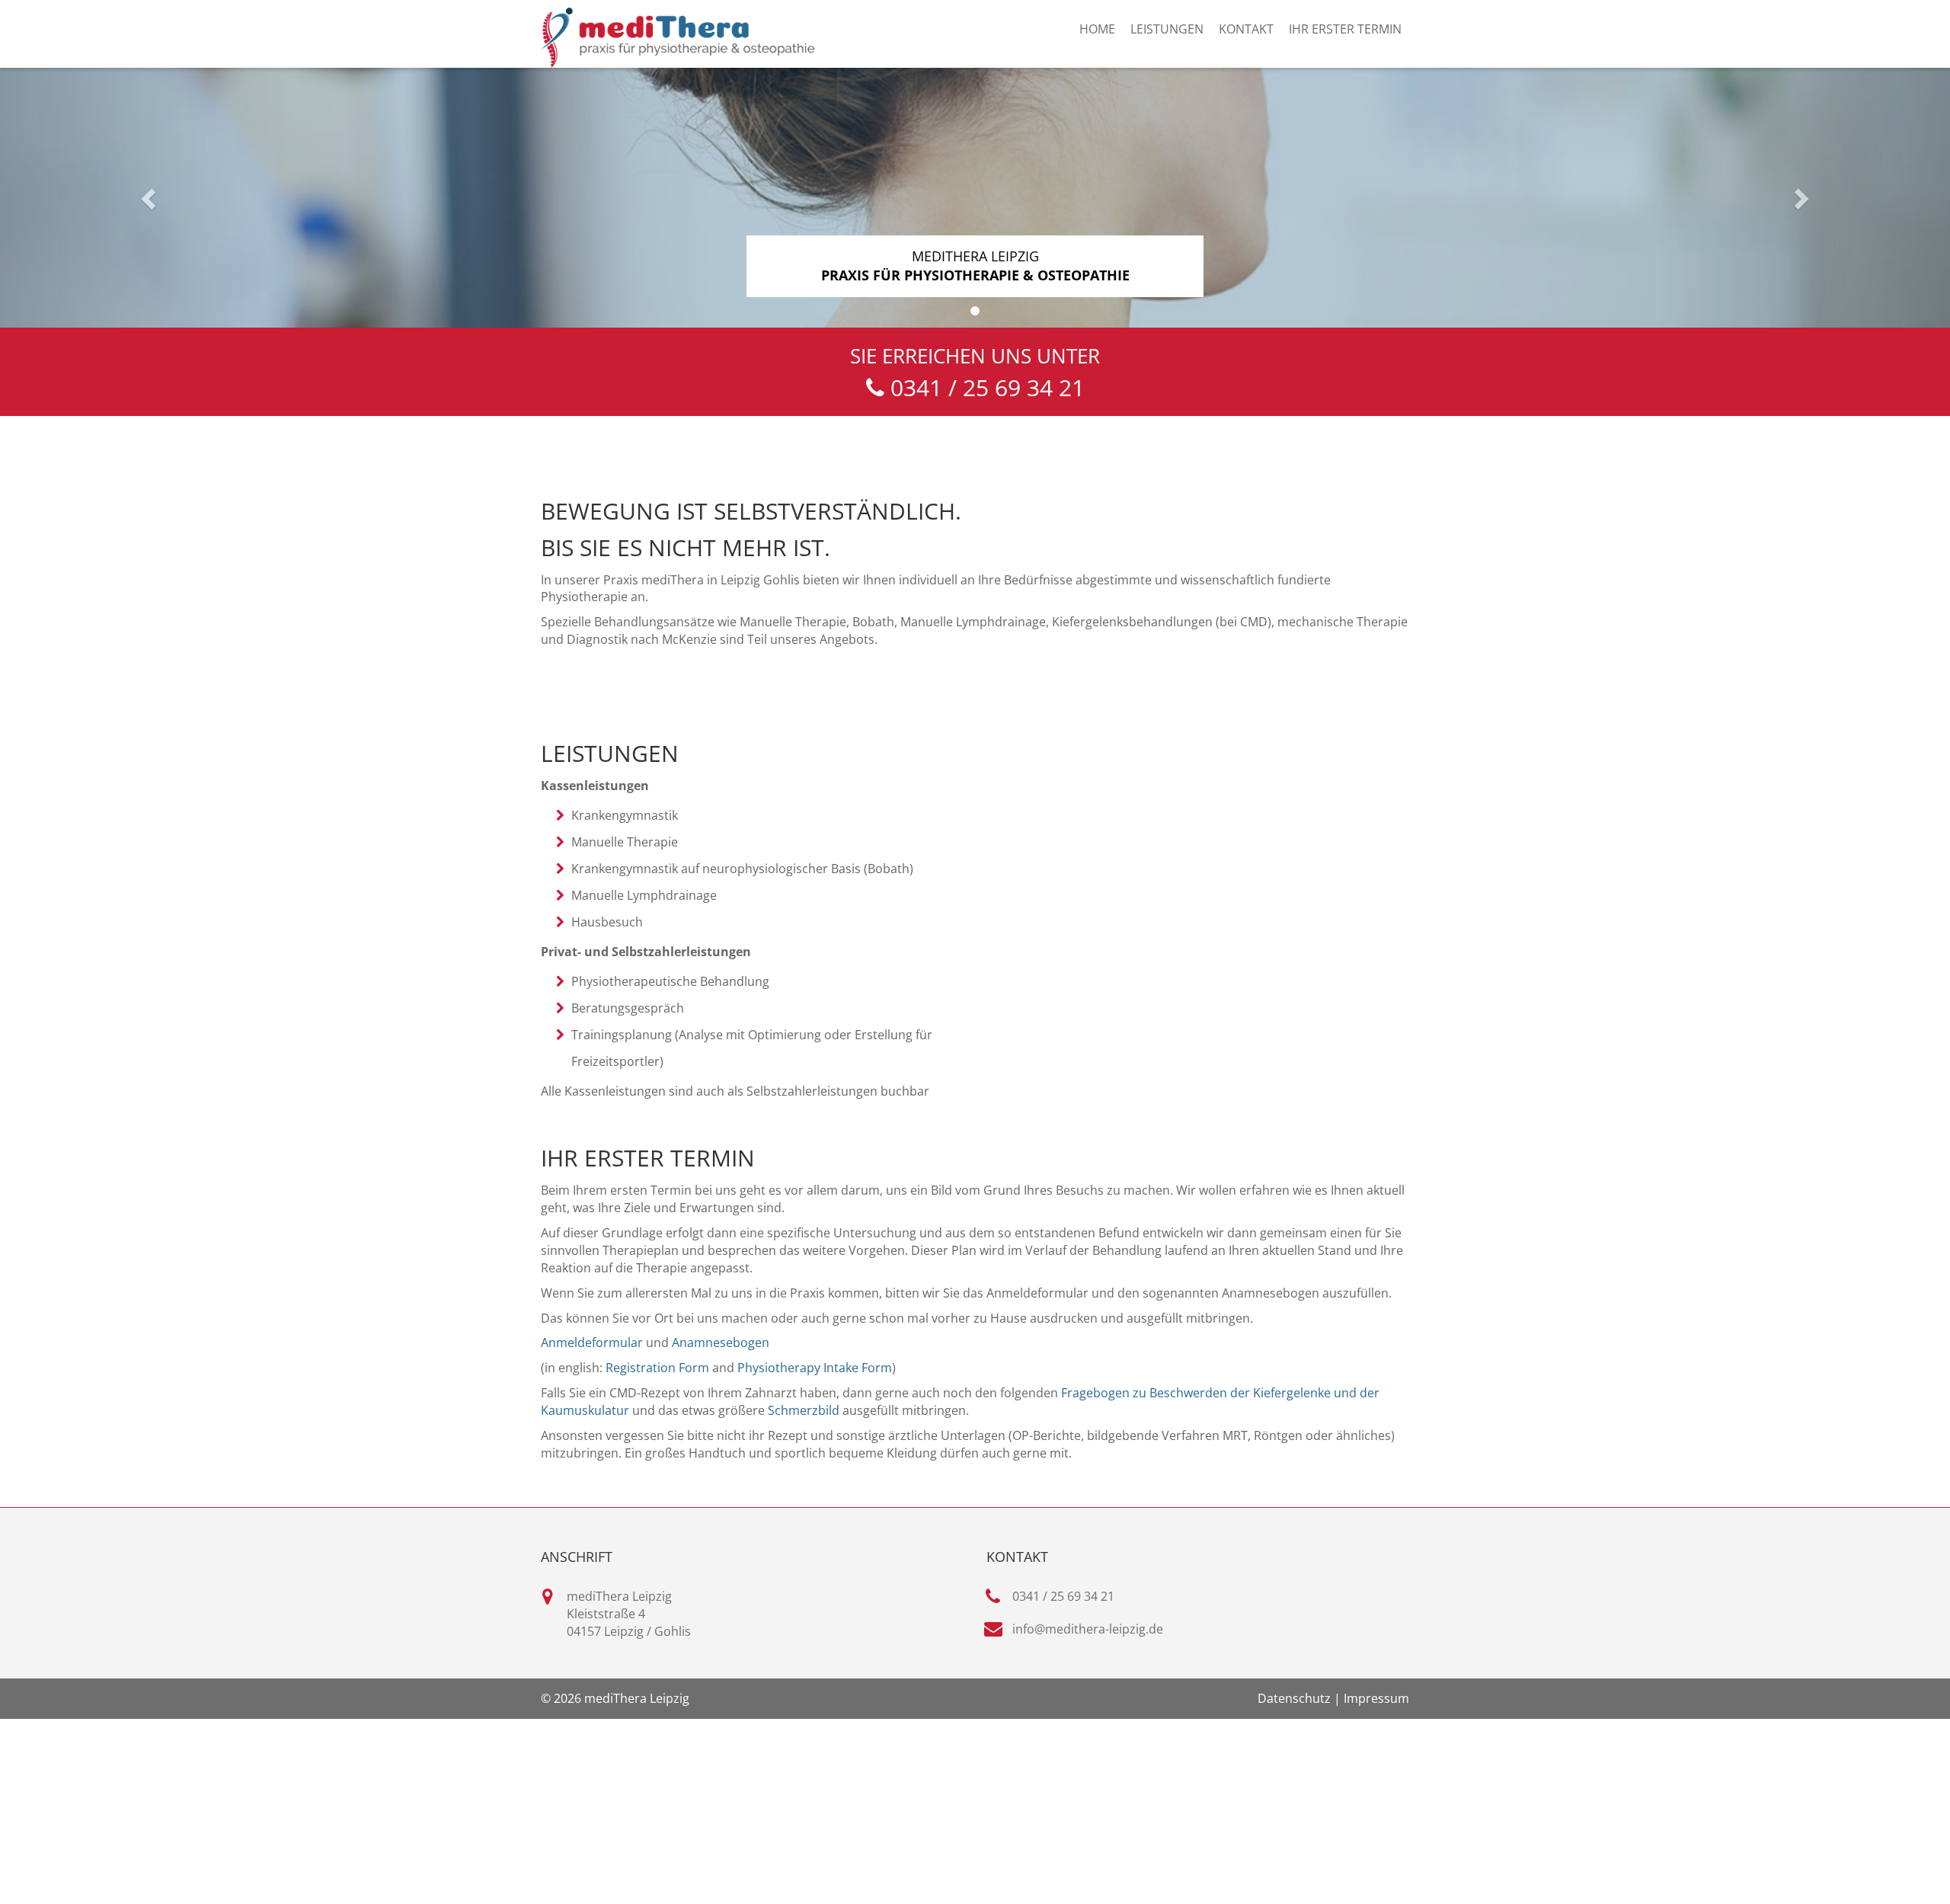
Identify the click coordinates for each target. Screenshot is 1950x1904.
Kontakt (1246, 29)
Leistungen (1167, 29)
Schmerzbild (804, 1410)
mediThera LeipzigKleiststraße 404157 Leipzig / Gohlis (629, 1614)
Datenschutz (1294, 1698)
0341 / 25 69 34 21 (1063, 1596)
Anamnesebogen (721, 1342)
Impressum (1376, 1698)
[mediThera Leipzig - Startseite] (678, 38)
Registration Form (657, 1368)
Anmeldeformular (592, 1342)
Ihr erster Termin (1345, 29)
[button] (146, 194)
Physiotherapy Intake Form (815, 1368)
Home (1097, 29)
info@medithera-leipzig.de (1088, 1629)
